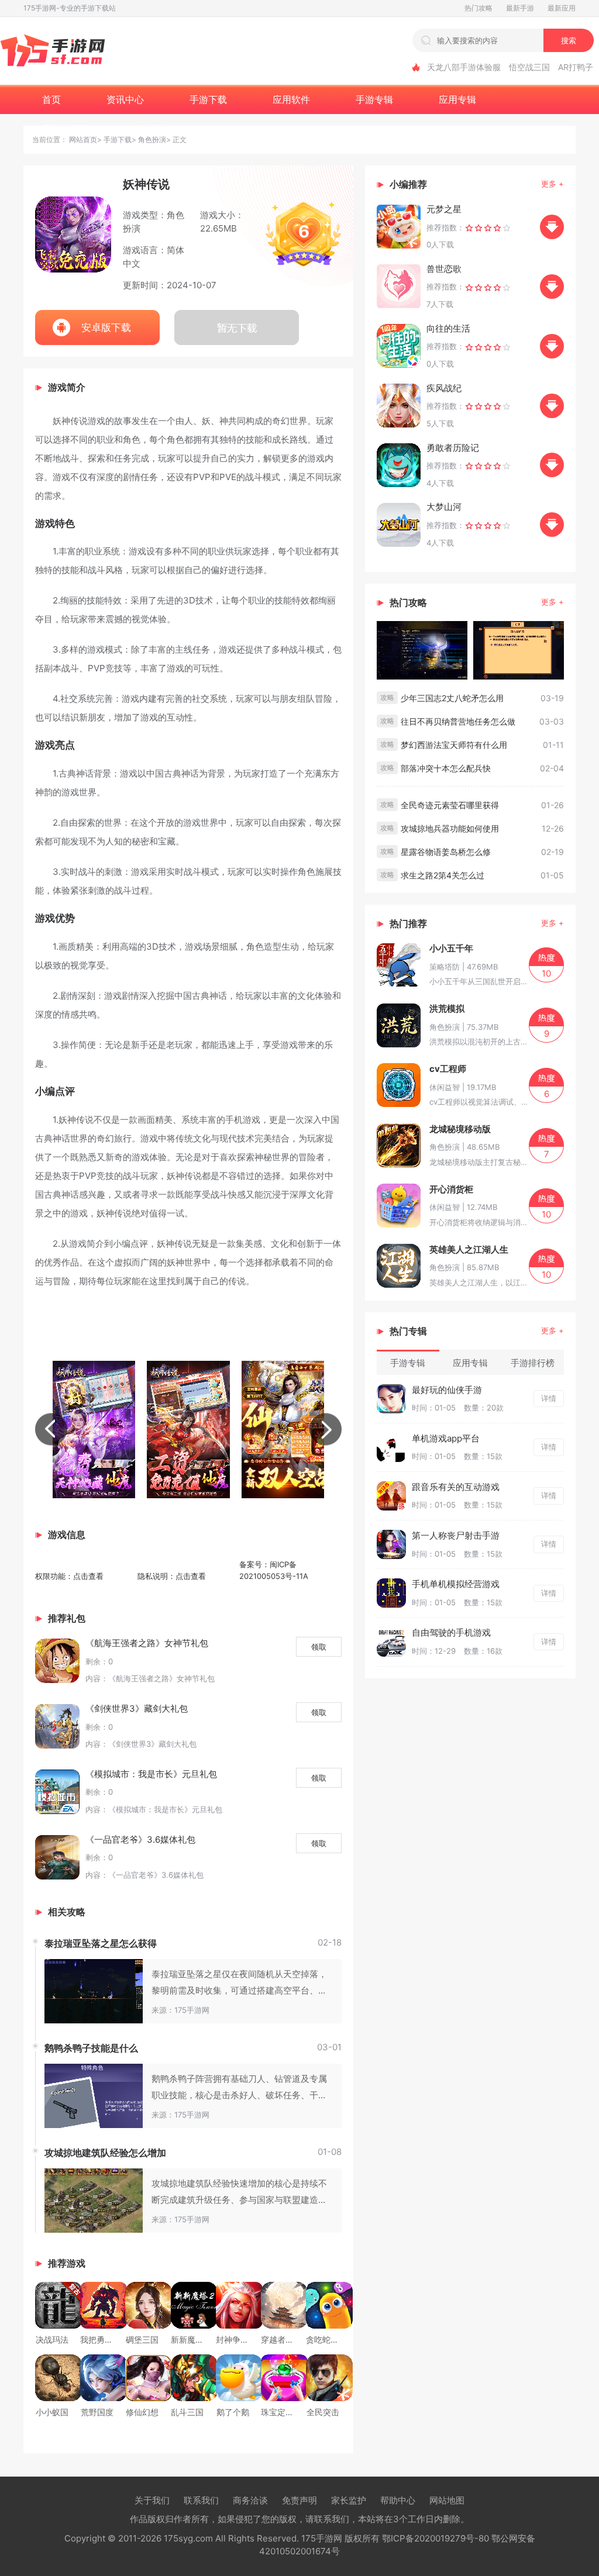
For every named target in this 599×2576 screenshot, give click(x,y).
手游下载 (118, 139)
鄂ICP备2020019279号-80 (436, 2538)
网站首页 (83, 139)
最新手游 (520, 8)
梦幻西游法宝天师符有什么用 (454, 745)
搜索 (569, 40)
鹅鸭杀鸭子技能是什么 (91, 2048)
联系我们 (201, 2500)
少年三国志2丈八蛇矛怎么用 (452, 698)
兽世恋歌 (444, 269)
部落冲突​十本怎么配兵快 (446, 768)
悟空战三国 (529, 67)
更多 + (552, 184)
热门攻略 (478, 8)
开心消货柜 (451, 1189)
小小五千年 (451, 948)
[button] (51, 1430)
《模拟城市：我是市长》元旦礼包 (151, 1774)
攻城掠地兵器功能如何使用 (450, 828)
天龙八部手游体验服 (464, 67)
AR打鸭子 (576, 67)
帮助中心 (398, 2500)
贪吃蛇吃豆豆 (331, 2339)
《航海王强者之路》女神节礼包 (147, 1643)
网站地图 (447, 2500)
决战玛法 (52, 2339)
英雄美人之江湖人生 (469, 1249)
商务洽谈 (250, 2500)
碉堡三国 (142, 2339)
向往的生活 (448, 328)
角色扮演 (152, 139)
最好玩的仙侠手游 (447, 1390)
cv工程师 (448, 1069)
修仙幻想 (142, 2412)
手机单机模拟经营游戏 (456, 1584)
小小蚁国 (52, 2412)
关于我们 (152, 2500)
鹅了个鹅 (233, 2412)
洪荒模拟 (447, 1008)
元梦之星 (444, 209)
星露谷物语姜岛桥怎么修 (446, 852)
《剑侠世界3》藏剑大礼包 (137, 1708)
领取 (319, 1647)
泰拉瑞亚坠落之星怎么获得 (101, 1943)
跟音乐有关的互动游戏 (456, 1487)
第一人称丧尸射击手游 (456, 1535)
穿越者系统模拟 (290, 2339)
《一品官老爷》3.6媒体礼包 (140, 1839)
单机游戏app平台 (446, 1438)
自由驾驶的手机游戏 (451, 1632)
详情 (549, 1398)
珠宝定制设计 (285, 2412)
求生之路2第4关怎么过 (443, 875)
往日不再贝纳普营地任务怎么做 (458, 721)
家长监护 (349, 2500)
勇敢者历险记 (453, 448)
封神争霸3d (237, 2339)
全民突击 (323, 2412)
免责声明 (299, 2500)
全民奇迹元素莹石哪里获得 (450, 805)
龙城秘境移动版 (460, 1129)
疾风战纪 (444, 388)
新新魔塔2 (190, 2339)
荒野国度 (97, 2412)
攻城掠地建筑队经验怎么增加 (105, 2153)
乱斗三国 (187, 2412)
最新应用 (562, 8)
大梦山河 (444, 507)
